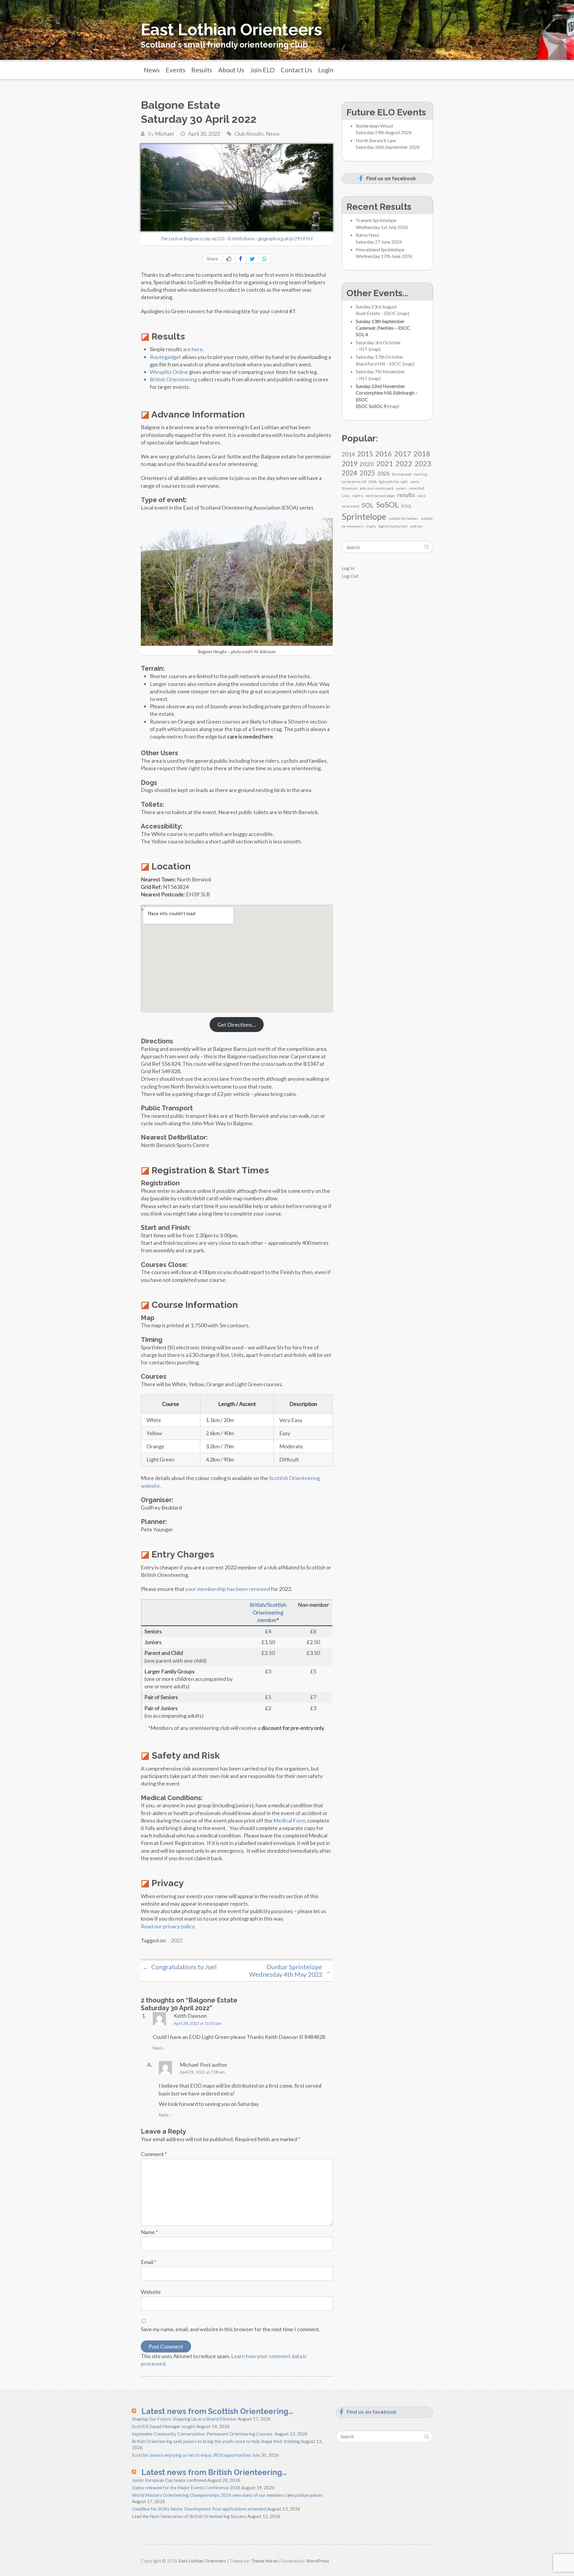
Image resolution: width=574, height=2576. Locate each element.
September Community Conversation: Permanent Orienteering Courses (203, 2434)
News (152, 70)
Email (149, 2262)
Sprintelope (364, 516)
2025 (367, 473)
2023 (423, 463)
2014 (348, 454)
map (403, 313)
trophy (371, 526)
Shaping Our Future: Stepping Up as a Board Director (184, 2419)
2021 (385, 463)
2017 (403, 454)
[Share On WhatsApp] (265, 259)
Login (326, 70)
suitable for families (403, 518)
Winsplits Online (169, 372)
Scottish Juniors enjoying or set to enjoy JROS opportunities (192, 2455)
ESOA (373, 482)
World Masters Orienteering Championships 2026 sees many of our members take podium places (227, 2495)
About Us (231, 70)
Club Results (249, 134)
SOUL (406, 506)
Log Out (350, 576)
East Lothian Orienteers (231, 30)
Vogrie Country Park (393, 526)
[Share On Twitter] (252, 259)
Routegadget (165, 357)
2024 (349, 473)
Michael (164, 134)
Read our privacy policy (168, 1926)
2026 (384, 474)
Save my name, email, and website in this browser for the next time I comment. (230, 2329)
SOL (368, 505)
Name (149, 2232)
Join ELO (262, 70)
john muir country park (377, 488)
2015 (365, 454)
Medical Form (289, 1820)
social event (351, 506)
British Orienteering (173, 379)
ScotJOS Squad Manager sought (164, 2426)
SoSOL (387, 505)
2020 (367, 464)
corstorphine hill (354, 482)
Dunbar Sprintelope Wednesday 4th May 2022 (290, 1970)
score (421, 496)
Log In (348, 568)
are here (193, 349)
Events (175, 70)
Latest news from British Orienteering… (214, 2472)
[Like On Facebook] (229, 259)
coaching (420, 474)
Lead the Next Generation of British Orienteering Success (189, 2516)
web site (416, 526)
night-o (358, 496)
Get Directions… (237, 1025)
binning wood (402, 474)
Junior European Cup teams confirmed (169, 2480)
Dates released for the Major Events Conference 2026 (186, 2488)
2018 (422, 454)
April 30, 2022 (204, 134)
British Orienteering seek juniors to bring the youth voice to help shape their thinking (216, 2441)
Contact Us (296, 70)
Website (151, 2292)
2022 (177, 1940)
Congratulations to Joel (180, 1967)
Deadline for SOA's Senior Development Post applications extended (199, 2509)
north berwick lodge (380, 496)
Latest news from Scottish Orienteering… (217, 2411)
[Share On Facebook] (241, 259)
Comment (154, 2154)
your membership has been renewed (228, 1589)
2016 (384, 454)
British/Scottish (268, 1605)
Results (202, 70)
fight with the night (393, 482)
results (406, 495)
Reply (159, 2048)
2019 (349, 464)
